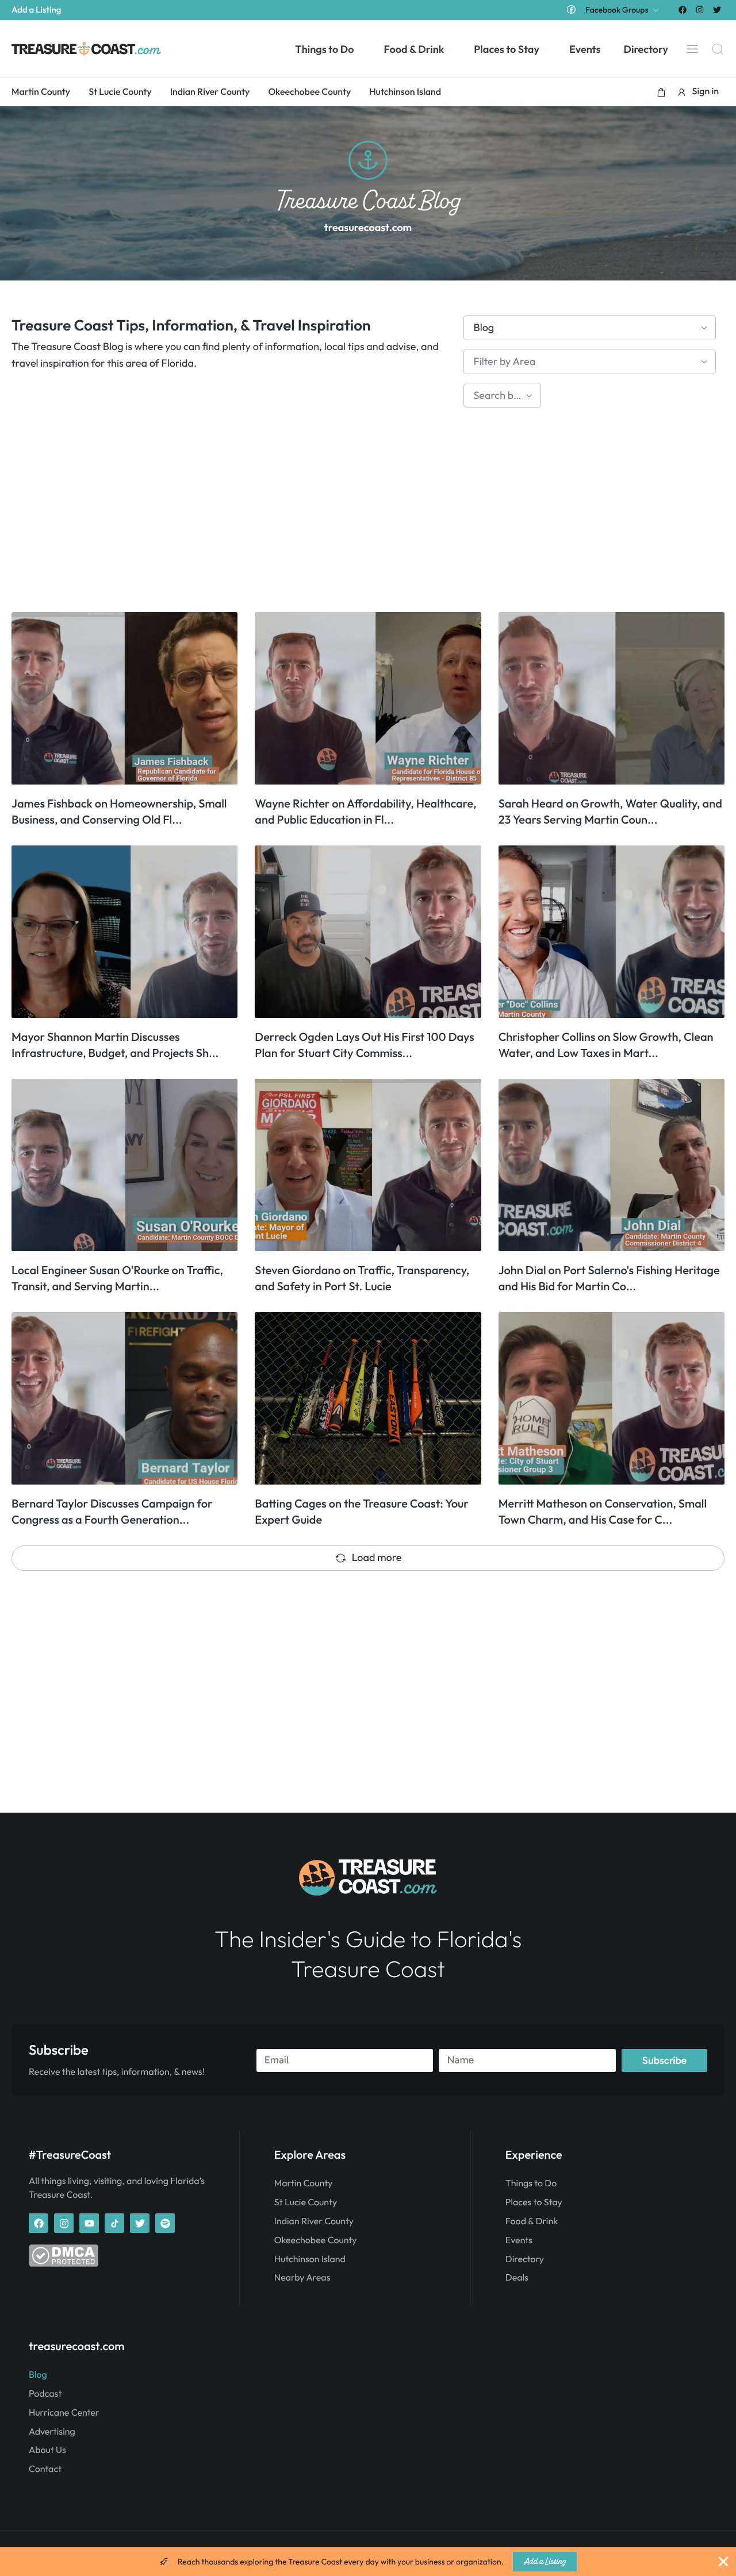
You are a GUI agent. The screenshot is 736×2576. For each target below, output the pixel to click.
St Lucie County (306, 2202)
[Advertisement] (356, 514)
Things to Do (531, 2183)
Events (519, 2240)
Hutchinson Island (310, 2259)
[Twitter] (717, 9)
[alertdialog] (368, 2562)
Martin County (304, 2183)
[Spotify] (165, 2223)
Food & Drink (532, 2221)
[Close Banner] (723, 2562)
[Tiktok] (114, 2223)
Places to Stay (534, 2202)
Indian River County (314, 2221)
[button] (661, 92)
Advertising (52, 2432)
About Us (47, 2450)
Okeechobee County (316, 2240)
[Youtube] (89, 2223)
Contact (45, 2469)
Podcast (45, 2394)
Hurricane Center (64, 2413)
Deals (517, 2278)
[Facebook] (682, 9)
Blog (38, 2375)
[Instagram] (700, 9)
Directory (525, 2259)
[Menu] (692, 49)
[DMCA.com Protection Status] (64, 2264)
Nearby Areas (302, 2278)
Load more (377, 1557)
